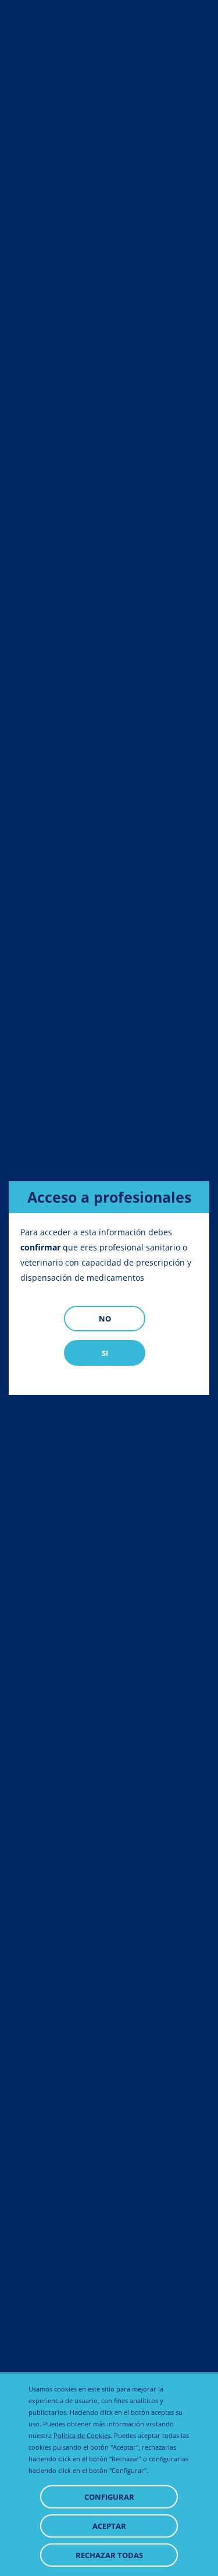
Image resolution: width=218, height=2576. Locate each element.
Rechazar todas (109, 2555)
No (105, 1319)
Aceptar (109, 2526)
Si (105, 1353)
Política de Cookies (82, 2435)
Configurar (109, 2497)
